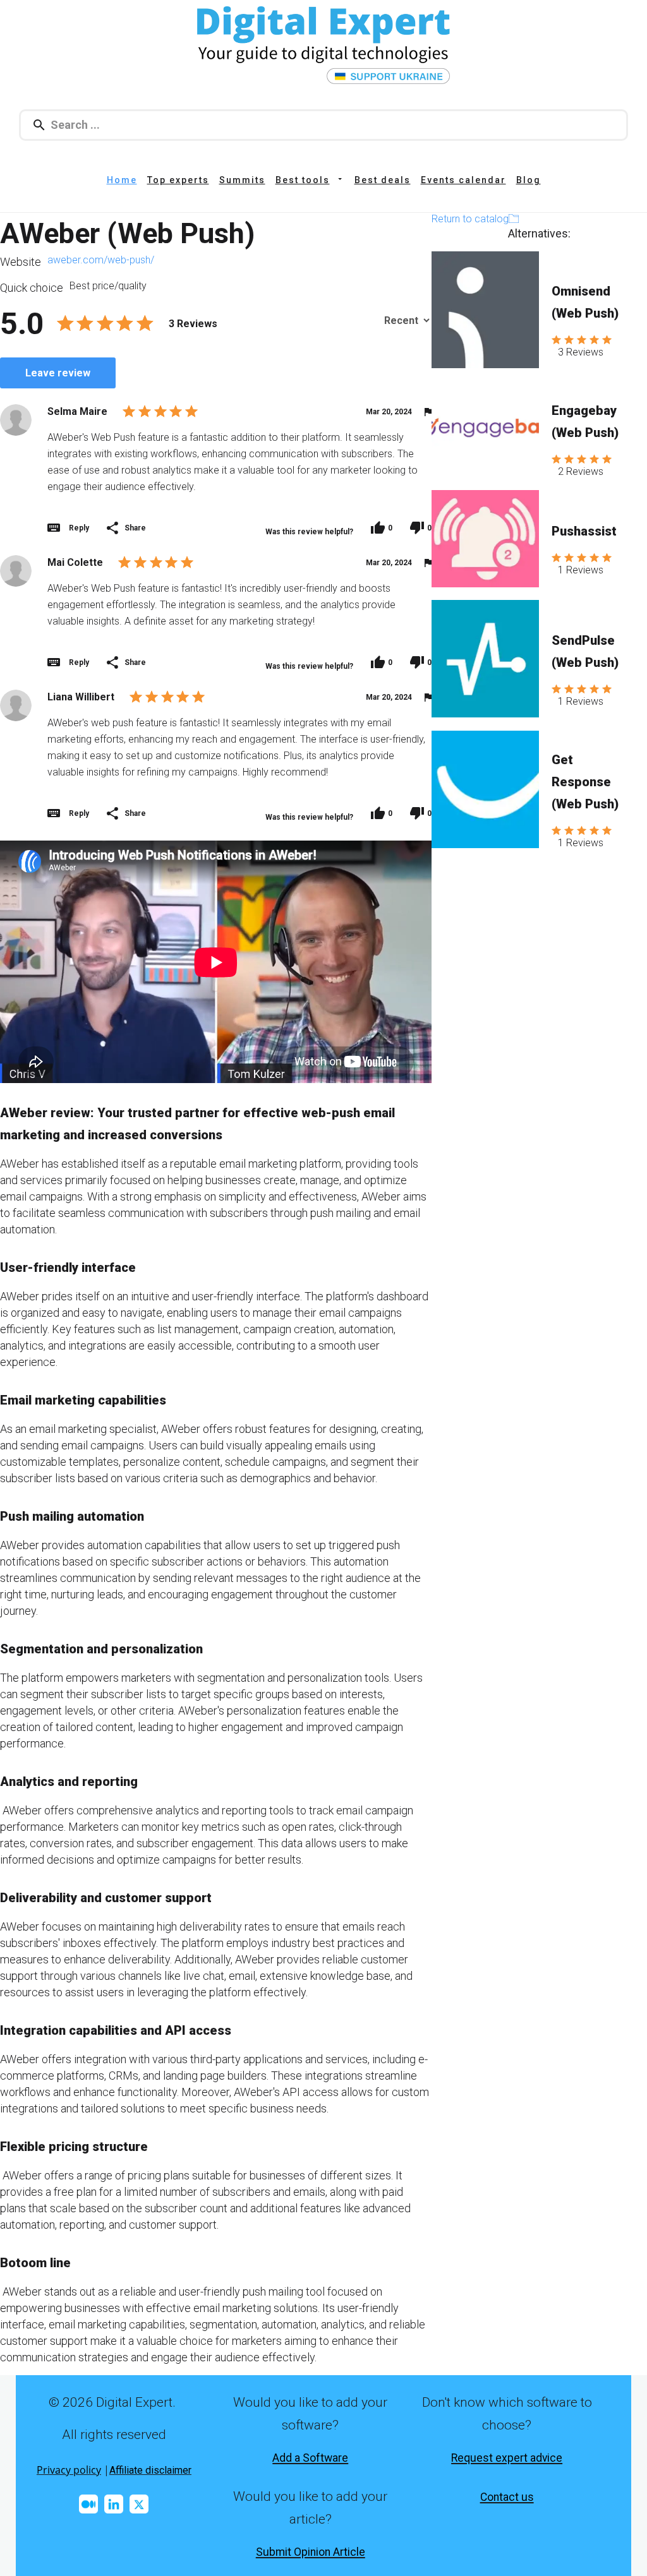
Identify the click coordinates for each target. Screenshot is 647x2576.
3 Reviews (581, 352)
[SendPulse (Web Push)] (485, 659)
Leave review (58, 373)
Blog (529, 180)
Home (122, 180)
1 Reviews (581, 570)
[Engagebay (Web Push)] (485, 429)
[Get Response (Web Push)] (485, 789)
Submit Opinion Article (311, 2552)
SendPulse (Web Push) (585, 651)
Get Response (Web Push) (585, 782)
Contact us (507, 2497)
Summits (242, 180)
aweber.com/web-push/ (101, 260)
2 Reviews (581, 471)
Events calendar (463, 180)
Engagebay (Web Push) (585, 422)
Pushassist (584, 531)
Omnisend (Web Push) (585, 302)
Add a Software (310, 2458)
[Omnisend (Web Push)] (485, 310)
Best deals (383, 180)
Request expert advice (507, 2458)
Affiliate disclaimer (150, 2470)
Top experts (178, 180)
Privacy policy (69, 2470)
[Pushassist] (485, 539)
